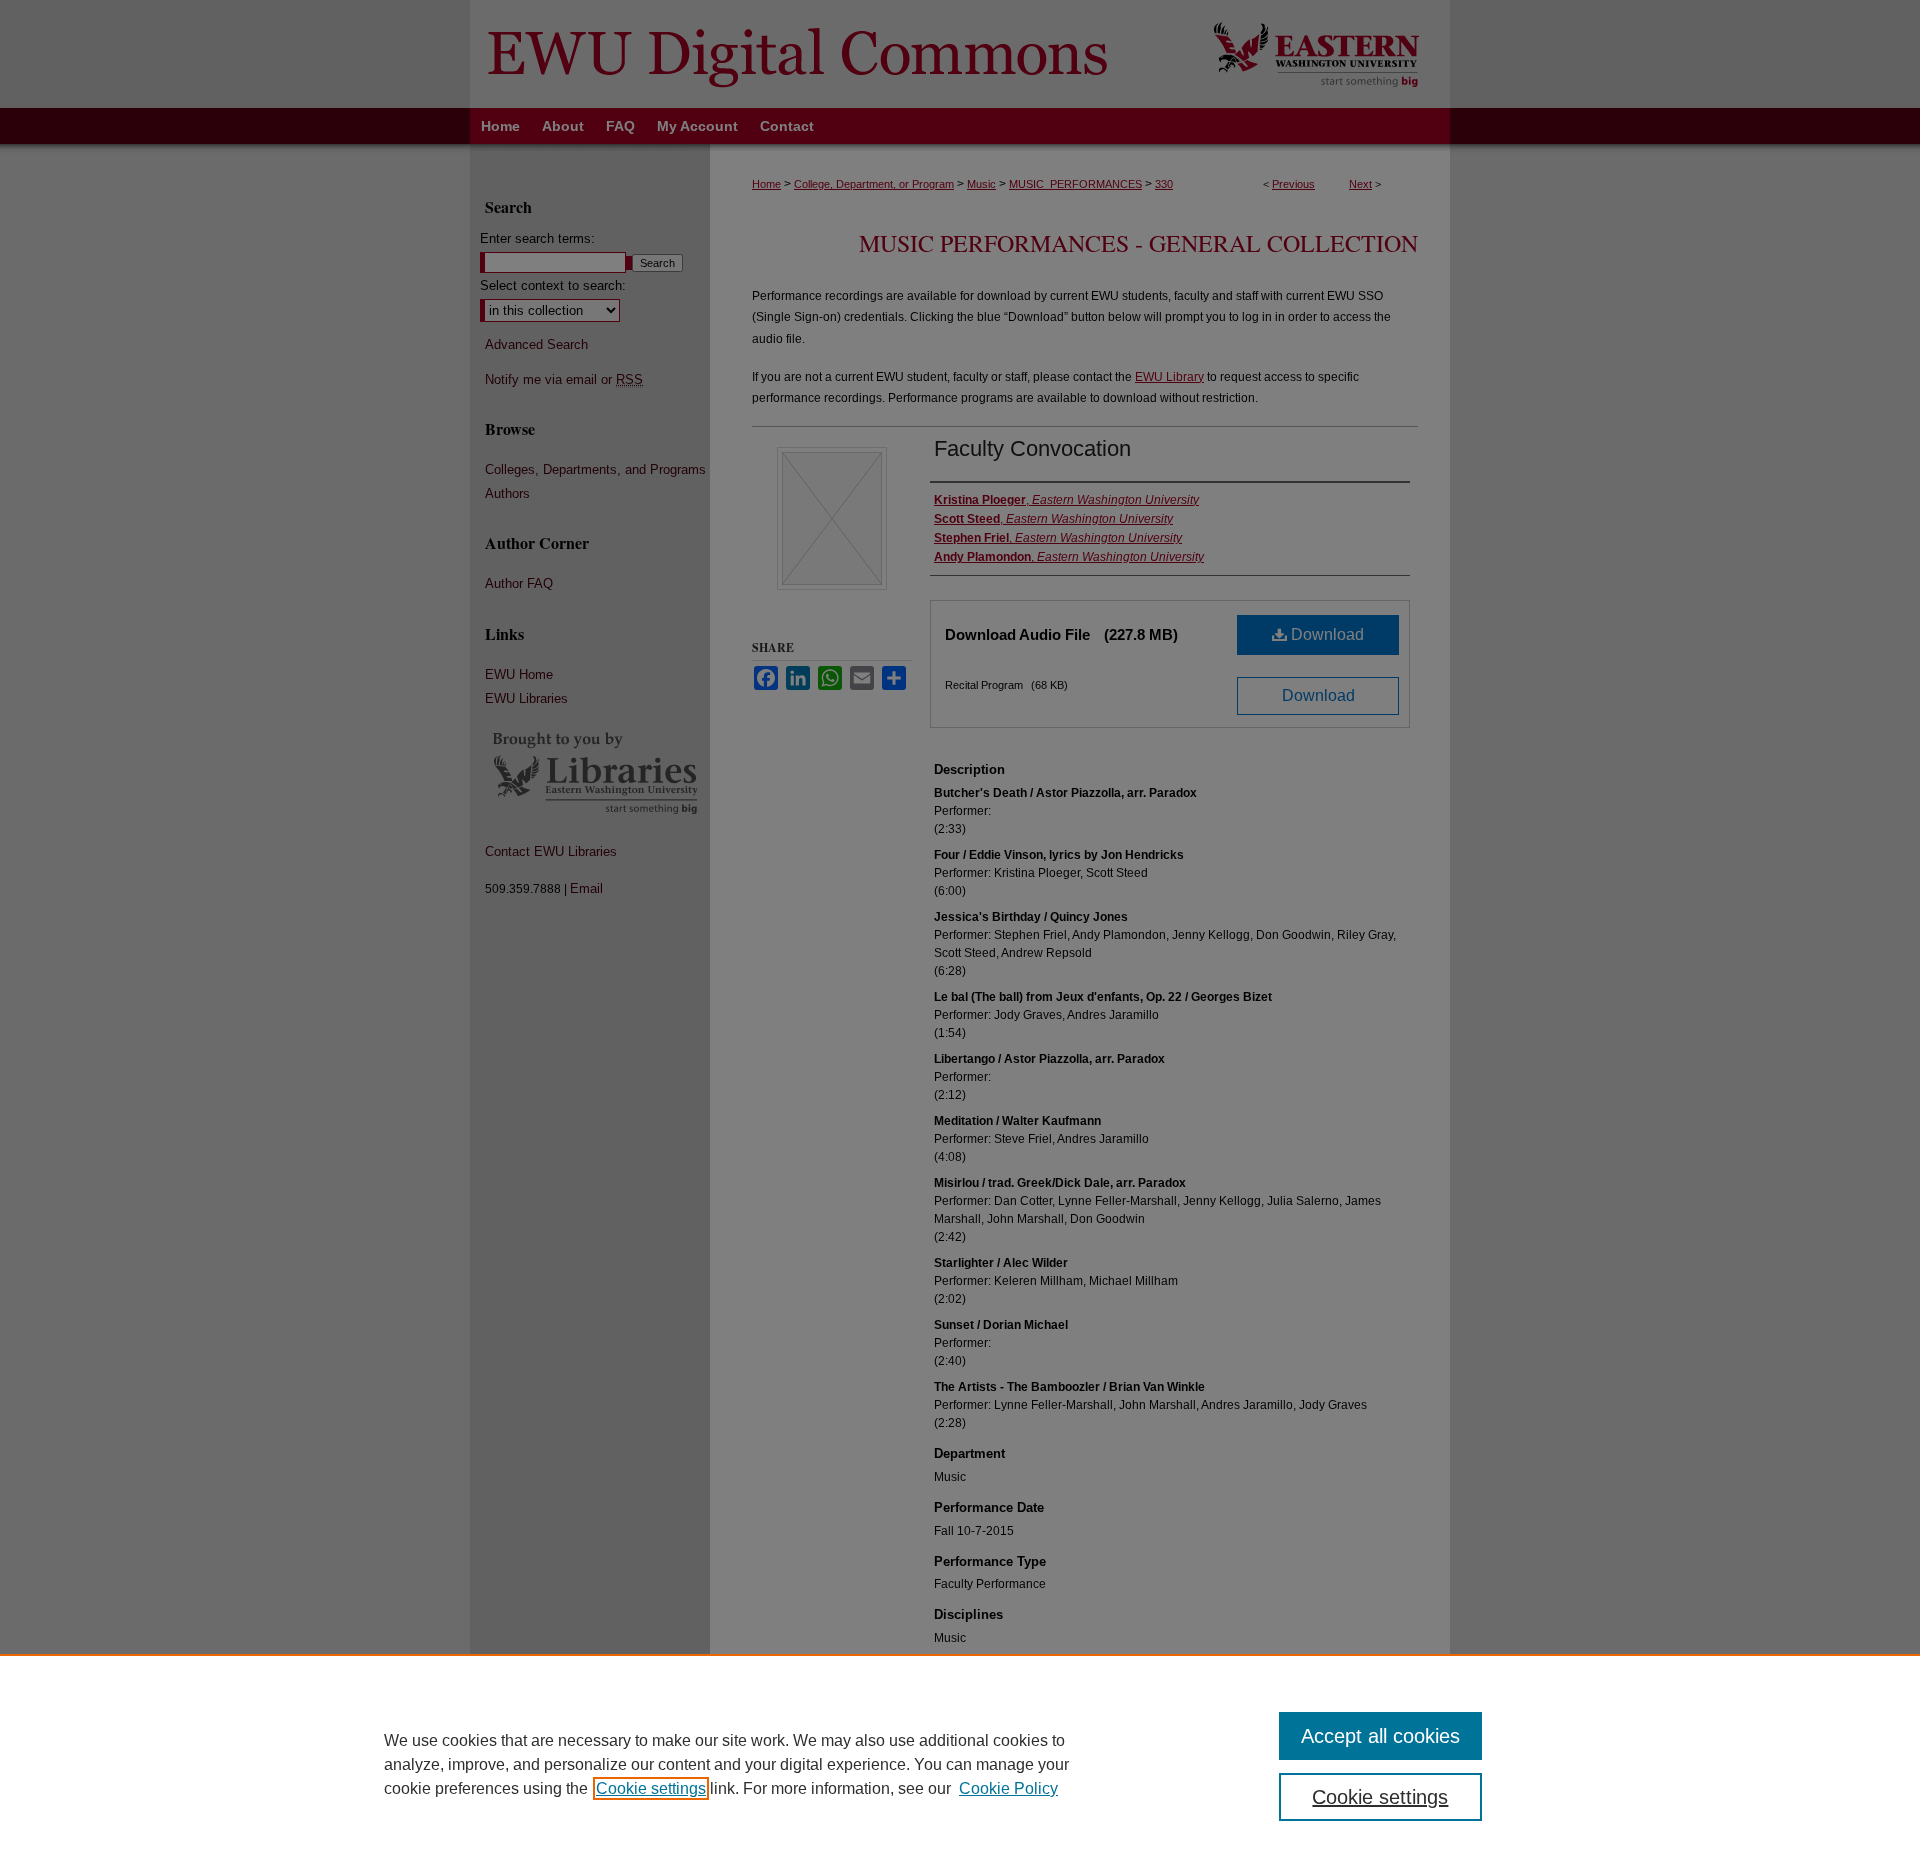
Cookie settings (651, 1788)
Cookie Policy (1008, 1788)
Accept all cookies (1380, 1736)
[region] (960, 1764)
